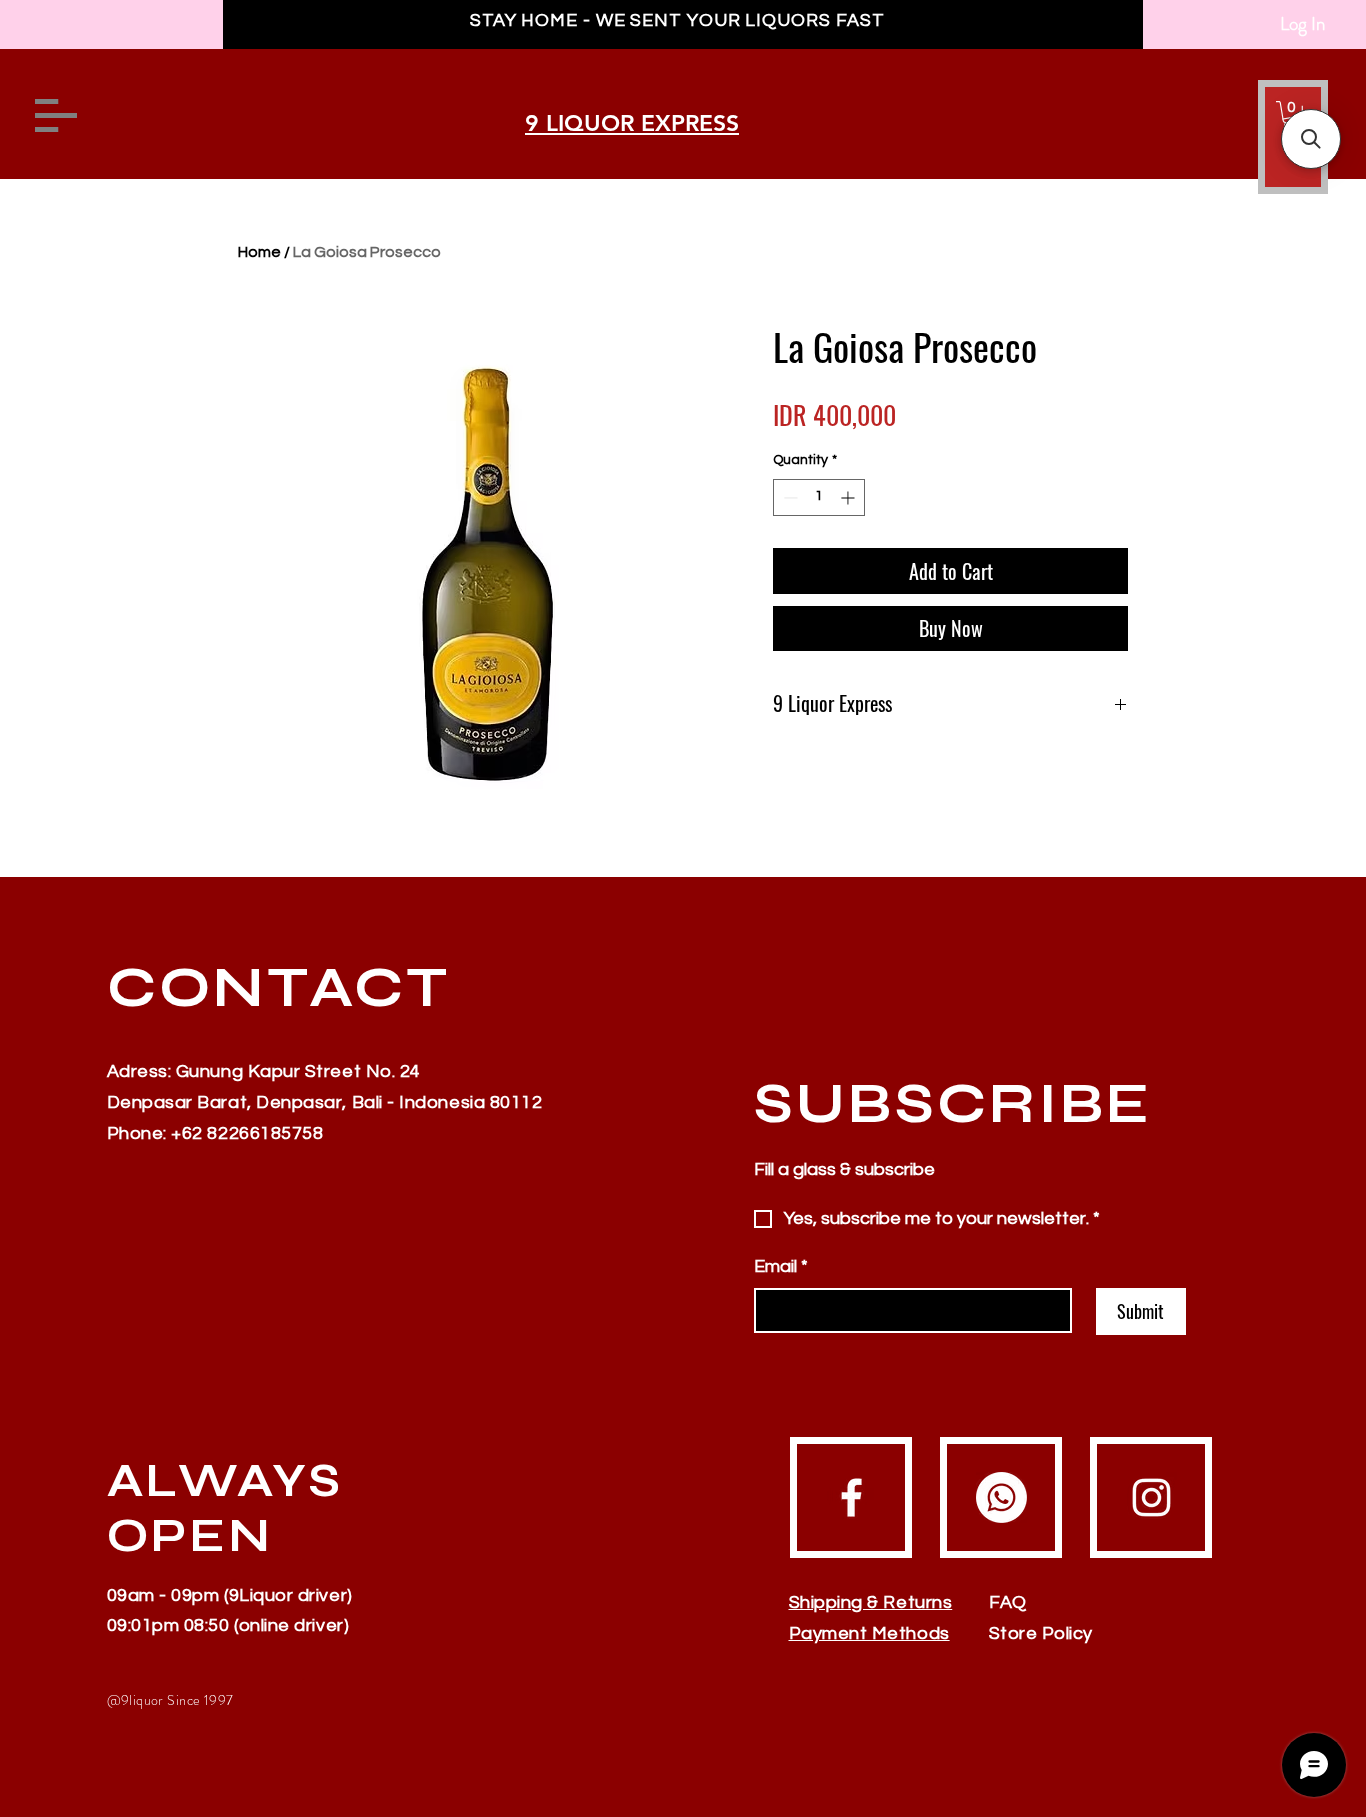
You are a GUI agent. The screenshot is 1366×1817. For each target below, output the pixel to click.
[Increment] (849, 497)
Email (781, 1266)
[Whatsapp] (1001, 1497)
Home (259, 252)
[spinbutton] (819, 497)
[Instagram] (1151, 1497)
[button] (1311, 139)
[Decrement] (788, 497)
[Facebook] (851, 1497)
